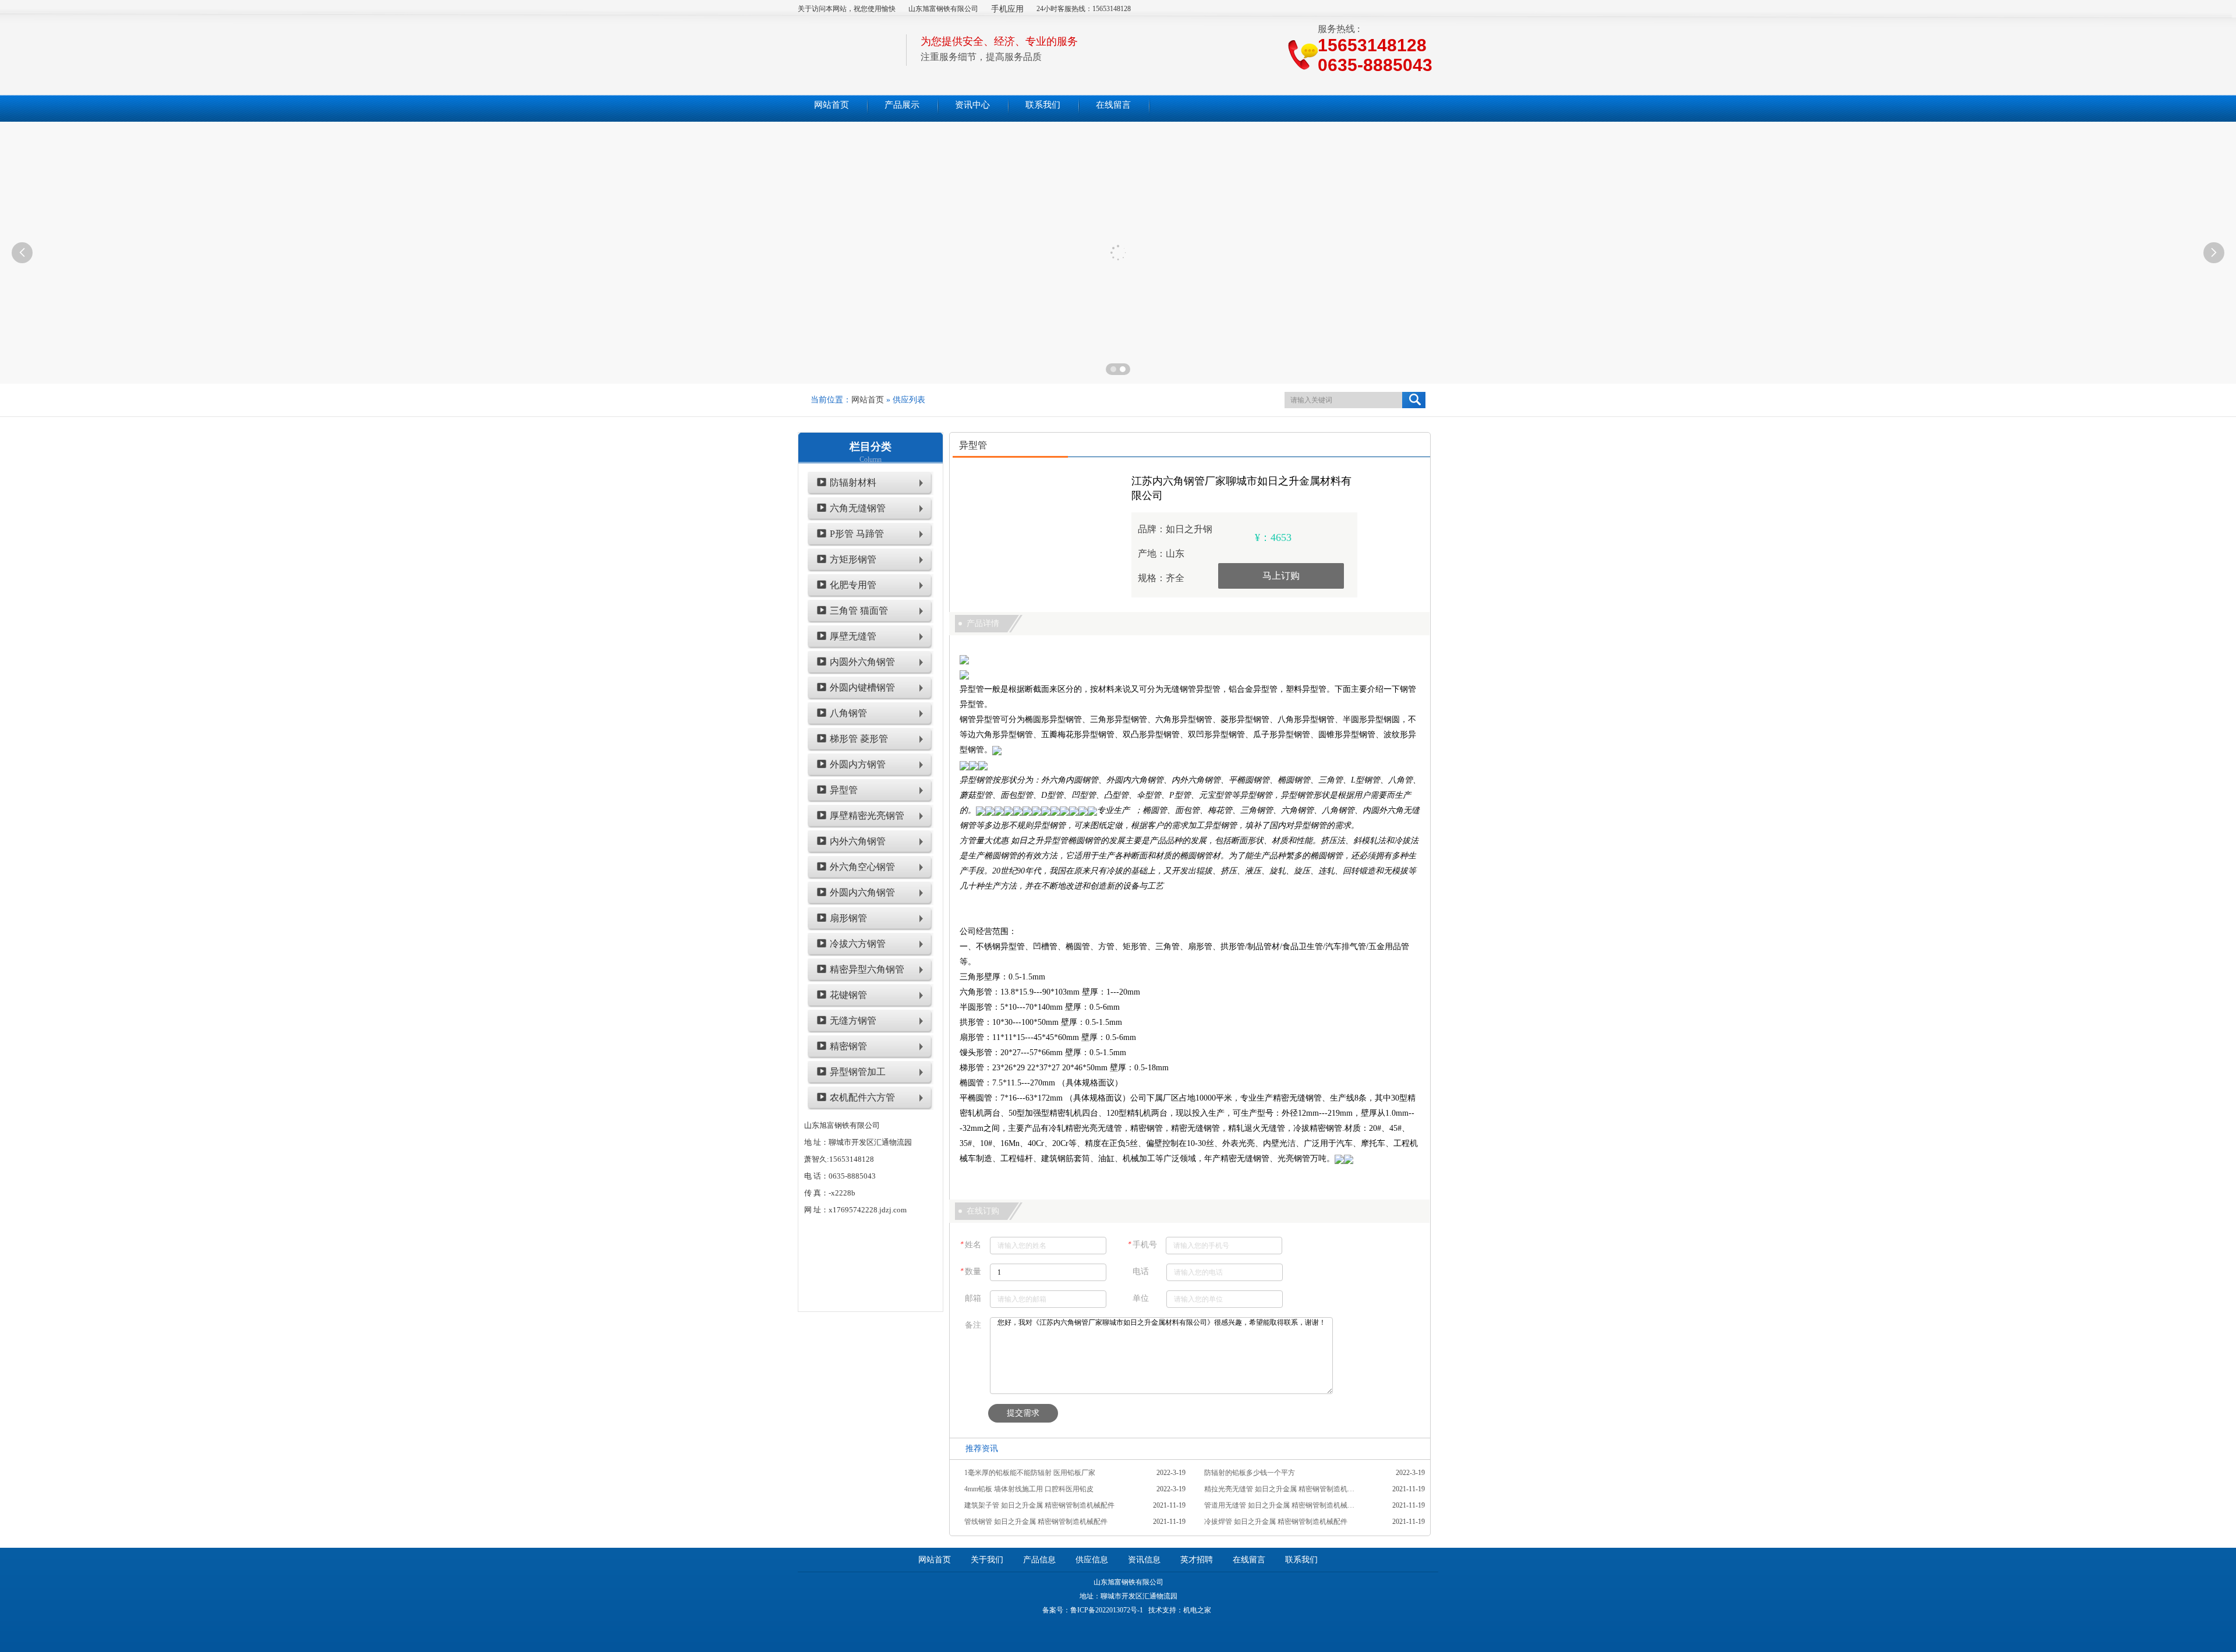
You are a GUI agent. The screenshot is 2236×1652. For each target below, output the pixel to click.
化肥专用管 (853, 585)
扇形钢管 (848, 918)
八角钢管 (848, 713)
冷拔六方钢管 (858, 944)
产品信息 (1039, 1560)
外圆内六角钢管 (862, 892)
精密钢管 (848, 1046)
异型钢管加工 (858, 1072)
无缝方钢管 (853, 1020)
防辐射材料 (853, 482)
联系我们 (1301, 1560)
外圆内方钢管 (858, 764)
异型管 (844, 790)
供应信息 (1092, 1560)
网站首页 (868, 400)
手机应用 (1007, 9)
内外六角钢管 (858, 841)
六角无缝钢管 (858, 508)
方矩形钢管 (853, 559)
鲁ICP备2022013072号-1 (1107, 1610)
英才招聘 (1197, 1560)
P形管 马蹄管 (857, 534)
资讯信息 (1144, 1560)
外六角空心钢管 (862, 867)
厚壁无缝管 (853, 636)
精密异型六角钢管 (867, 969)
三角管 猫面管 (859, 611)
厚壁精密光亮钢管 (867, 816)
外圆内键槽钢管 (862, 687)
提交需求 (1023, 1413)
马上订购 (1281, 576)
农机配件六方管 (862, 1097)
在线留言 (1249, 1560)
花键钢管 (848, 995)
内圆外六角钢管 (862, 662)
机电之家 (1197, 1610)
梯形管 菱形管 (859, 739)
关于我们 (987, 1560)
